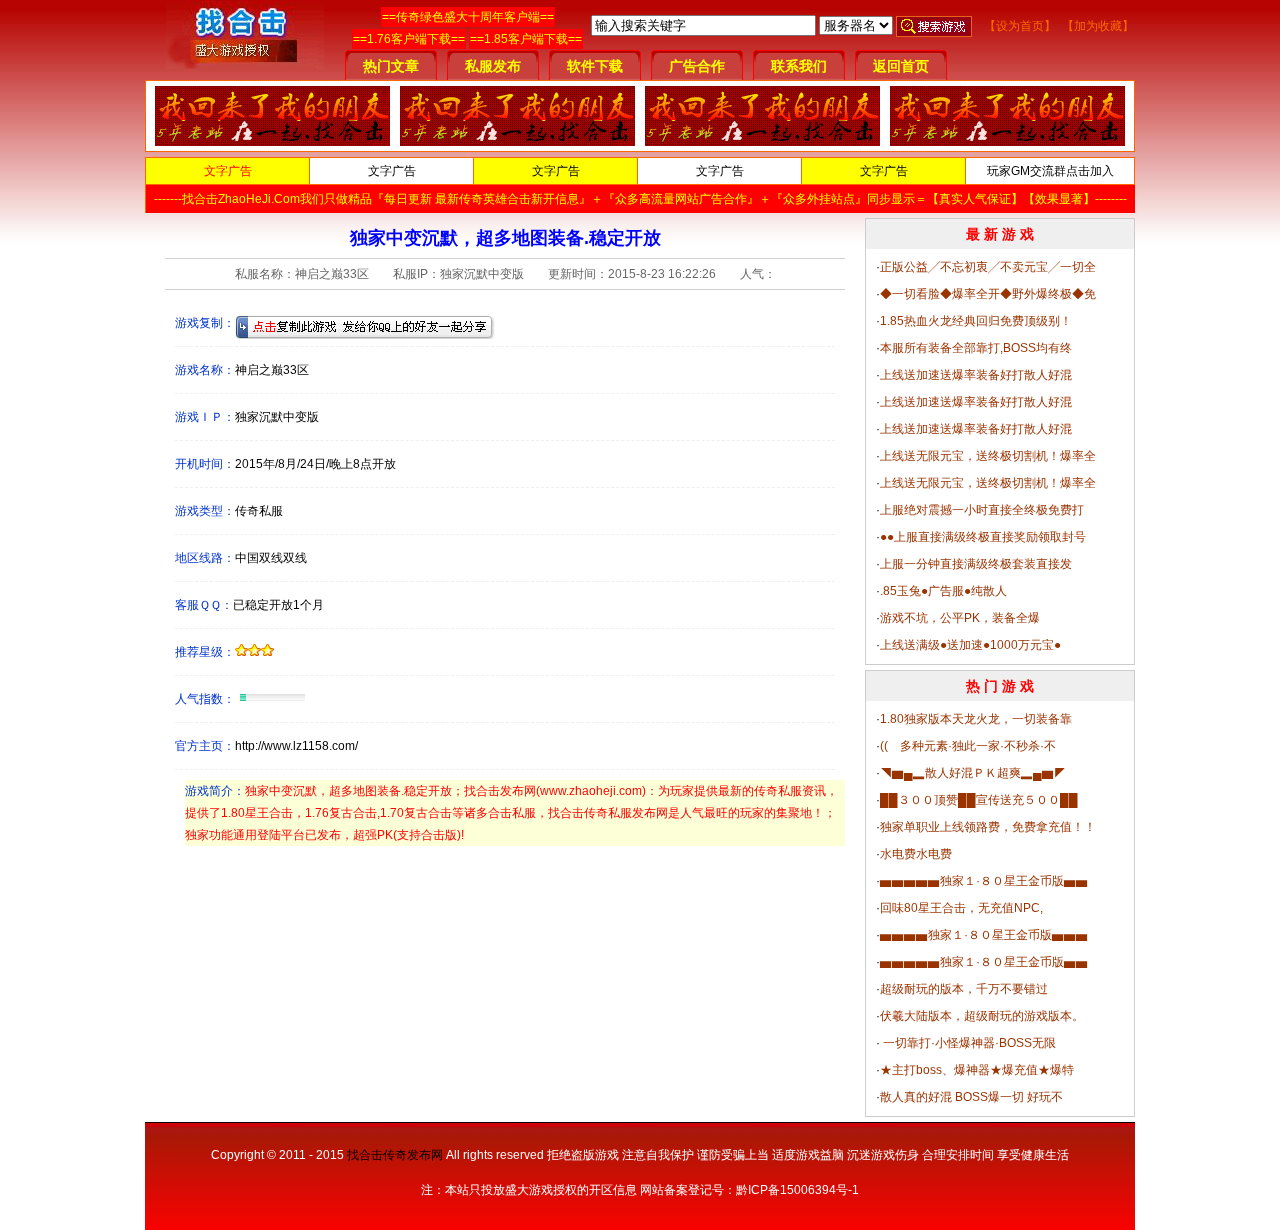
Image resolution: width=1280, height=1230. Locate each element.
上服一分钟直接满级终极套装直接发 (976, 564)
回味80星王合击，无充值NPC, (961, 908)
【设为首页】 (1020, 26)
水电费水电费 (916, 854)
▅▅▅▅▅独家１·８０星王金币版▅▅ (984, 881)
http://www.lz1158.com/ (296, 746)
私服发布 (493, 66)
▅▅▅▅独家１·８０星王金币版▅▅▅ (984, 935)
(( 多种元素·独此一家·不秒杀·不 (968, 746)
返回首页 (901, 66)
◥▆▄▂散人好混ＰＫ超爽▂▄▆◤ (973, 773)
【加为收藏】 (1098, 26)
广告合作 (697, 66)
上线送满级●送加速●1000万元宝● (970, 645)
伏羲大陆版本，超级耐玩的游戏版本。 (982, 1016)
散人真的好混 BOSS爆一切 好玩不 (971, 1097)
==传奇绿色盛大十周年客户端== (468, 17)
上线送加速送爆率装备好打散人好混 (976, 375)
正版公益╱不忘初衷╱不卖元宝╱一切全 (988, 267)
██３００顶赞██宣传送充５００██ (979, 800)
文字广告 (228, 171)
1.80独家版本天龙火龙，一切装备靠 (976, 719)
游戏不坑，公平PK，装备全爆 (960, 618)
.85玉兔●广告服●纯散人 (943, 591)
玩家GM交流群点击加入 (1050, 171)
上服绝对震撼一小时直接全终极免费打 (982, 510)
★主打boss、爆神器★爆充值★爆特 (977, 1070)
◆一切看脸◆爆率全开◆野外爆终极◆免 (988, 294)
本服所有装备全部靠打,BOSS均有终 (976, 348)
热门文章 (391, 66)
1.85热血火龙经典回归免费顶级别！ (976, 321)
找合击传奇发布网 (395, 1155)
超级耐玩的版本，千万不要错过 (964, 989)
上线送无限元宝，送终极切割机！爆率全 (988, 456)
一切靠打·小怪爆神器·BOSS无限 (968, 1043)
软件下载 (595, 66)
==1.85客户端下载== (526, 39)
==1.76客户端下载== (409, 39)
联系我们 (799, 66)
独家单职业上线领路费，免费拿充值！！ (988, 827)
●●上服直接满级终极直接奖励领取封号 (983, 537)
